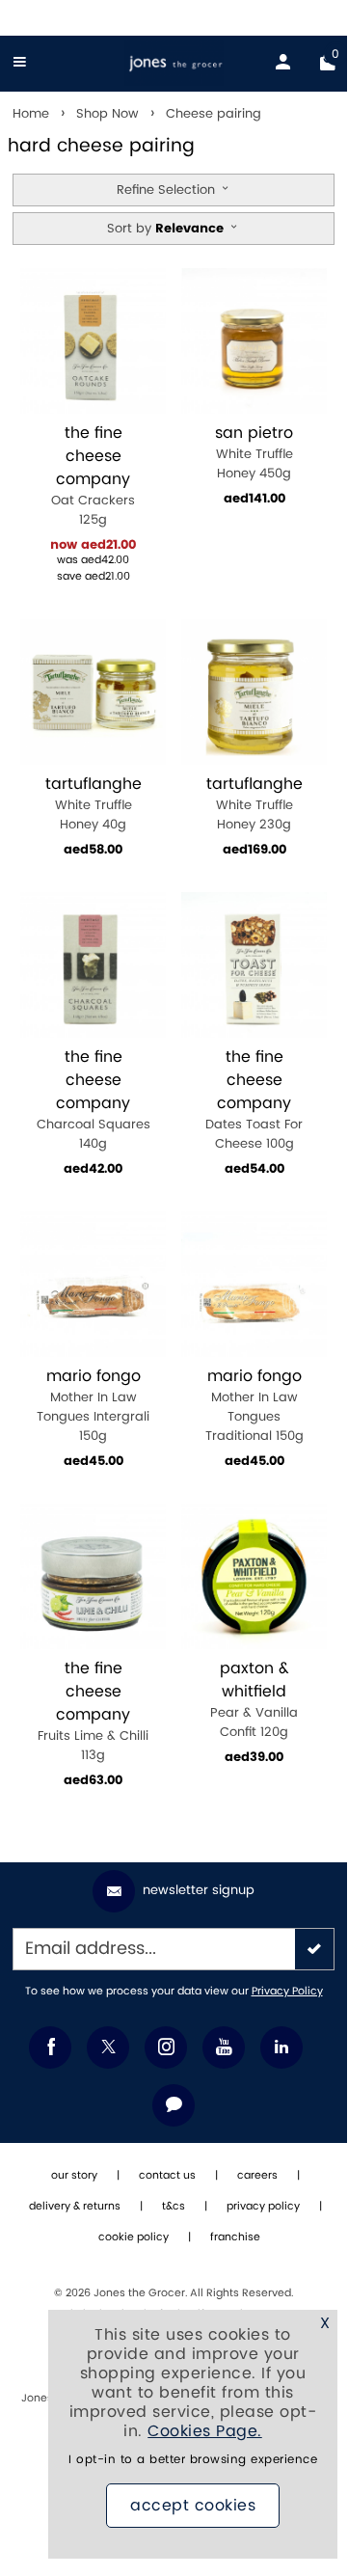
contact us (167, 2176)
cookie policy (134, 2237)
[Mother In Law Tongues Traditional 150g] (254, 1284)
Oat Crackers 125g (93, 476)
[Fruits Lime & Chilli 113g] (93, 1576)
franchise (235, 2237)
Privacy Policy (287, 1992)
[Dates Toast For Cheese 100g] (254, 965)
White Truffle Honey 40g (94, 804)
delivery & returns (75, 2207)
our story (74, 2176)
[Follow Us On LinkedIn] (281, 2047)
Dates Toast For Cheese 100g (254, 1100)
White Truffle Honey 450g (254, 453)
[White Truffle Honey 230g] (254, 692)
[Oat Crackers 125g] (93, 341)
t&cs (174, 2207)
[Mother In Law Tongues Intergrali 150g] (93, 1284)
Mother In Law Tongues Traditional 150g (254, 1406)
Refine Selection (168, 190)
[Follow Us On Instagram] (166, 2047)
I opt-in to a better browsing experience (193, 2460)
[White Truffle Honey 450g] (254, 341)
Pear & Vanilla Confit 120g (254, 1700)
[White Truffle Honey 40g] (93, 692)
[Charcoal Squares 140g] (93, 965)
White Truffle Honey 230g (254, 804)
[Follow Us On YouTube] (224, 2047)
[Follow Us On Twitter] (108, 2047)
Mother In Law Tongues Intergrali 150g (93, 1406)
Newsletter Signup (199, 1890)
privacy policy (263, 2207)
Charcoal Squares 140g (94, 1100)
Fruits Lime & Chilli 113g (93, 1711)
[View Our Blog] (174, 2105)
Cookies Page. (205, 2431)
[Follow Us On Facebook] (50, 2047)
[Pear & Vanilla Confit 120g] (254, 1576)
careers (257, 2176)
